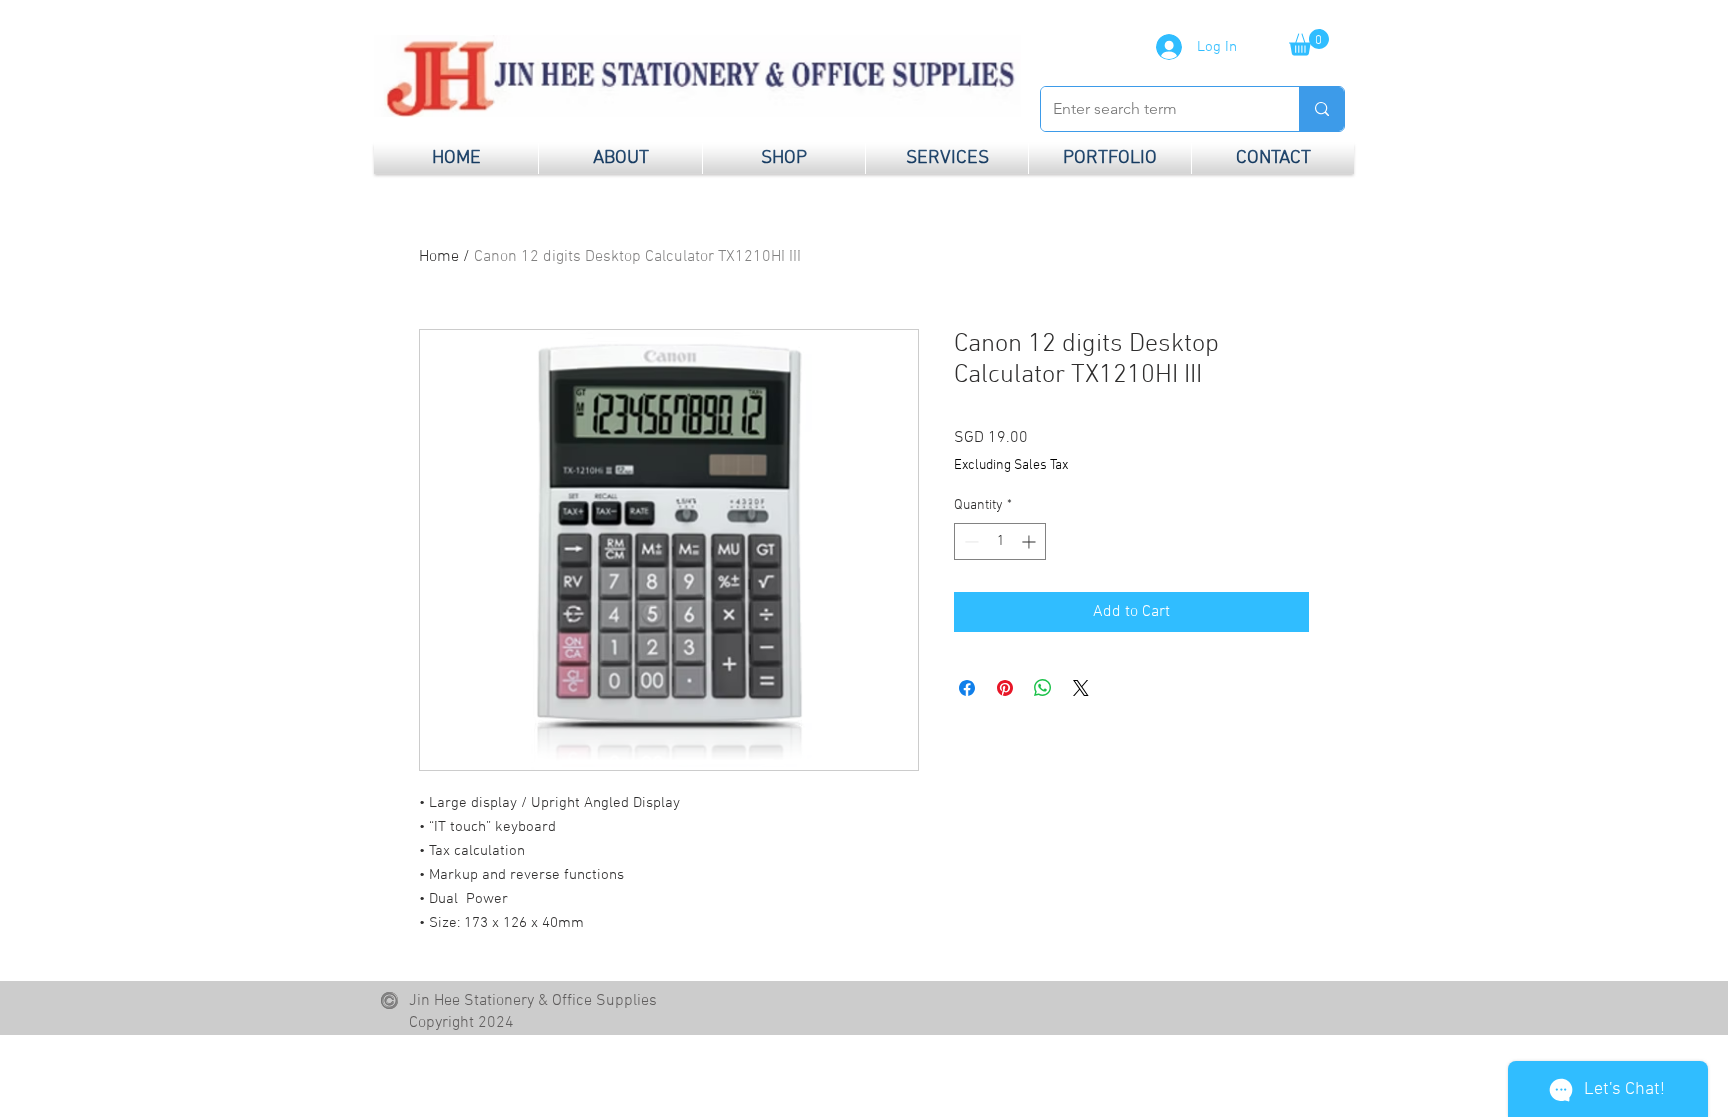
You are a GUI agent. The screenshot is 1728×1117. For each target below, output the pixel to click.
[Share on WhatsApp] (1043, 688)
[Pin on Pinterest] (1005, 688)
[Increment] (1030, 541)
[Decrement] (969, 541)
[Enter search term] (1321, 109)
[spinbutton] (1000, 541)
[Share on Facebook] (967, 688)
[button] (1309, 42)
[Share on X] (1081, 688)
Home (439, 257)
